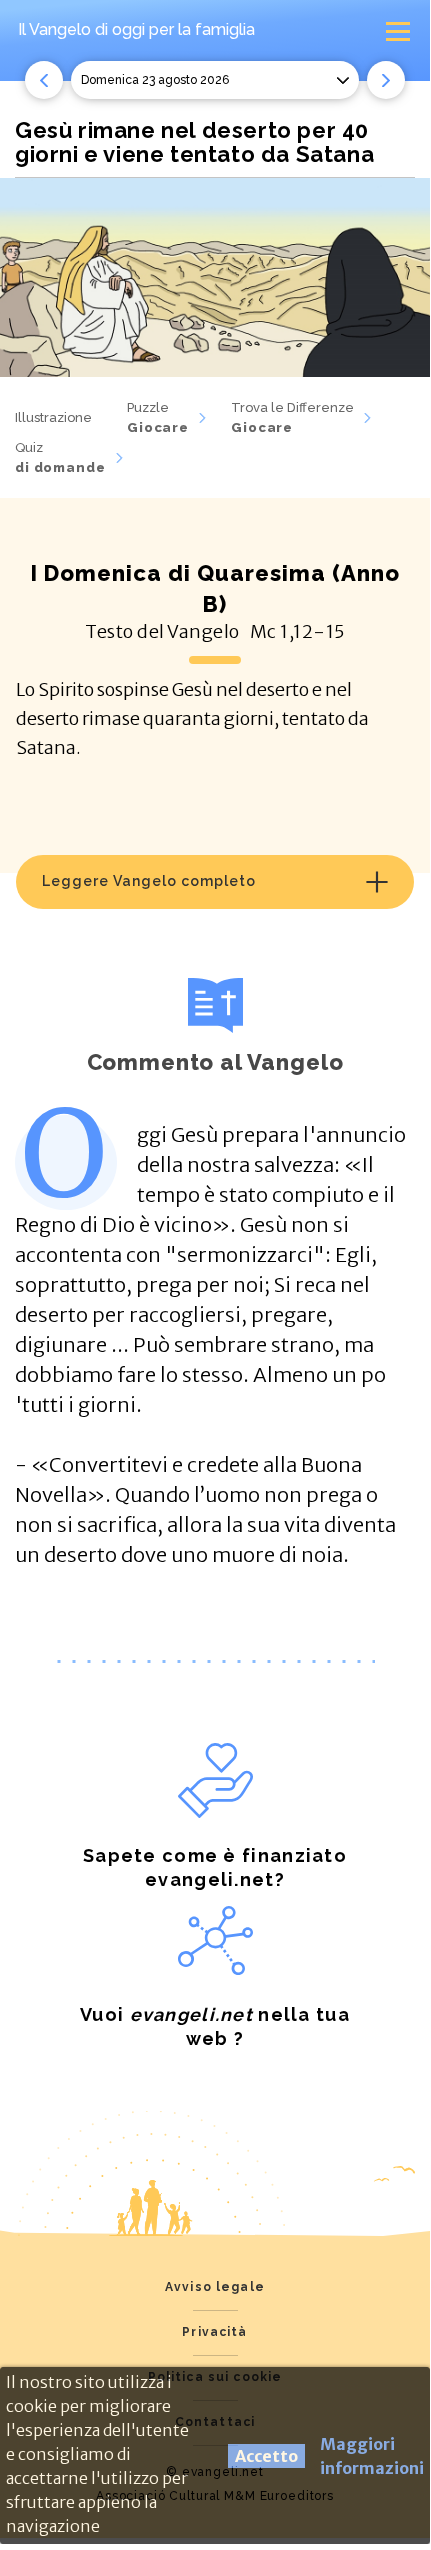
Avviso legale (215, 2287)
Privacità (214, 2332)
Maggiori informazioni (372, 2456)
